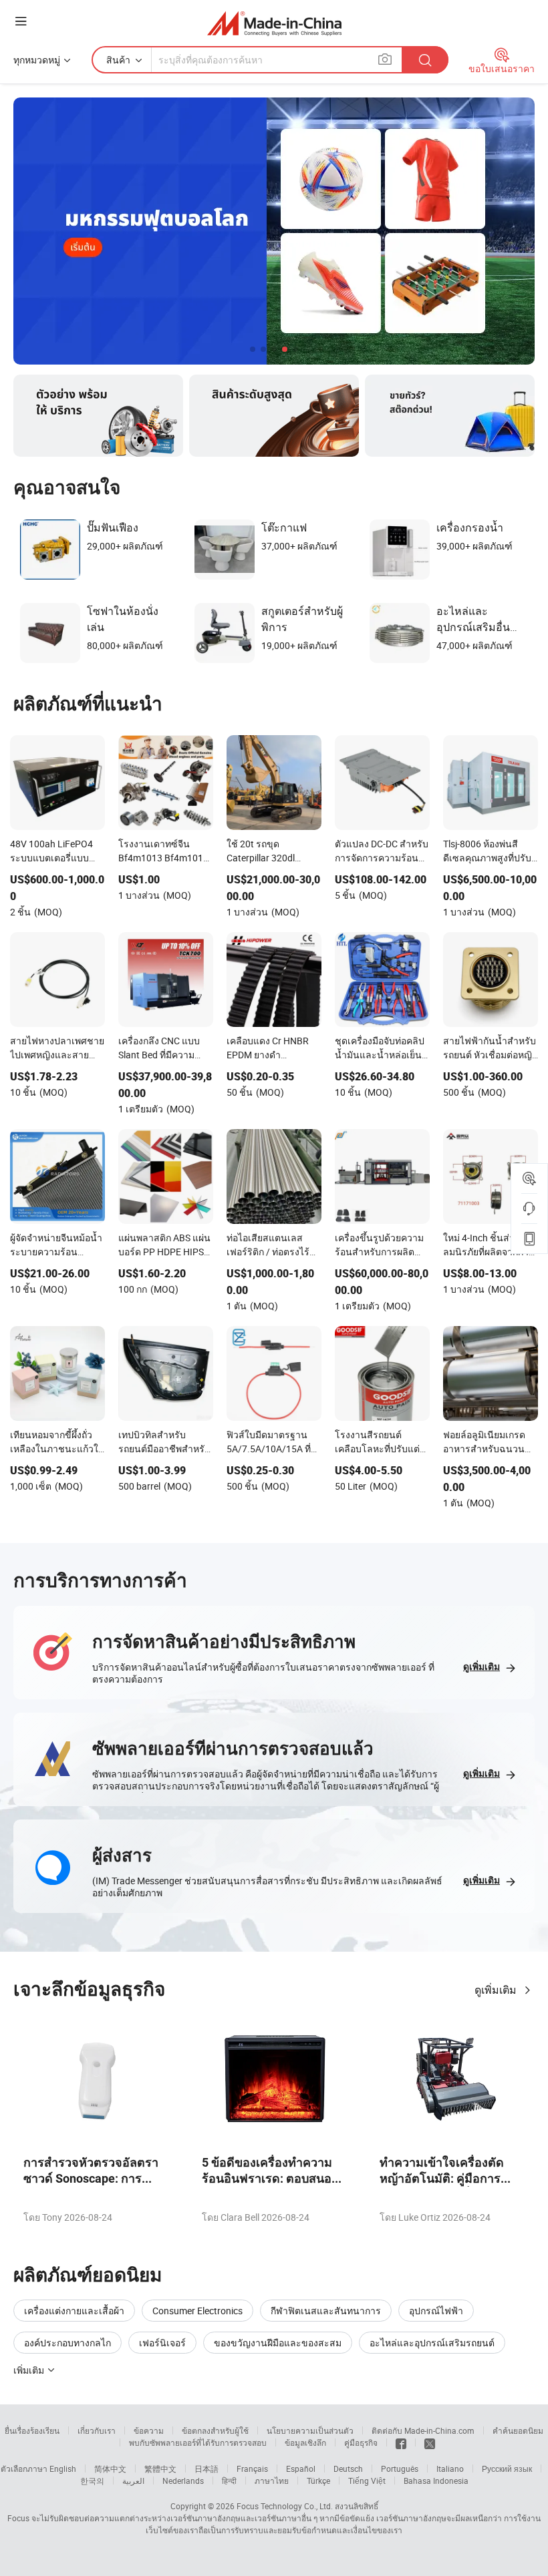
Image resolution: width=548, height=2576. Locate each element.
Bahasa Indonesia (436, 2481)
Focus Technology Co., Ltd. (285, 2506)
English (63, 2468)
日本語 (207, 2468)
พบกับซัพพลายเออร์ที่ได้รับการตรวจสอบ (198, 2442)
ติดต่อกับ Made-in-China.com (423, 2430)
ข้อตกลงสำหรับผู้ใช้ (215, 2430)
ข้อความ (149, 2430)
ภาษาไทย (272, 2481)
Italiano (450, 2468)
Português (400, 2468)
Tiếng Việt (367, 2481)
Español (301, 2468)
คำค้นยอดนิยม (518, 2430)
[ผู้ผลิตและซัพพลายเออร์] (274, 23)
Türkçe (318, 2481)
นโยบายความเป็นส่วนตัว (310, 2430)
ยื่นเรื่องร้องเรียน (32, 2430)
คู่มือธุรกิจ (361, 2442)
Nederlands (183, 2481)
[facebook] (401, 2442)
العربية (133, 2481)
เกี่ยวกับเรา (97, 2430)
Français (252, 2468)
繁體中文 (160, 2468)
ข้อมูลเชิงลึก (305, 2442)
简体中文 (110, 2468)
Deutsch (348, 2468)
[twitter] (430, 2442)
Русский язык (507, 2468)
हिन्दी (229, 2481)
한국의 (92, 2481)
